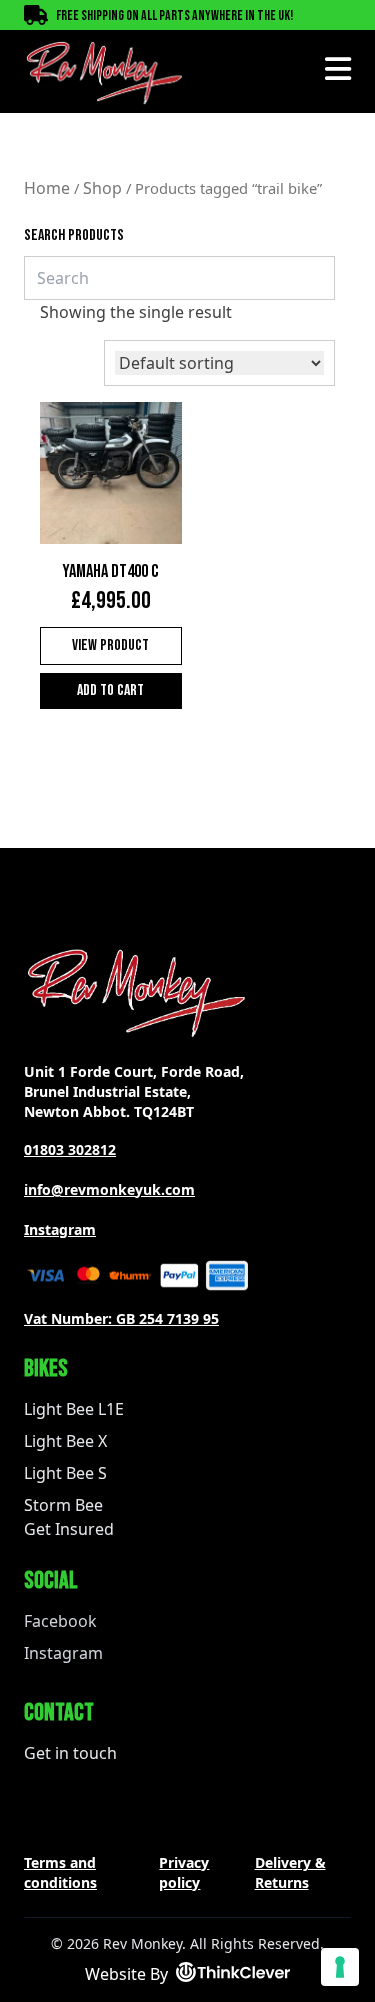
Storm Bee (63, 1505)
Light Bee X (65, 1441)
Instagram (60, 1229)
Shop (102, 188)
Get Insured (69, 1529)
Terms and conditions (60, 1872)
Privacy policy (184, 1872)
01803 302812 (70, 1149)
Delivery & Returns (290, 1872)
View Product (110, 645)
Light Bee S (65, 1473)
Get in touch (70, 1753)
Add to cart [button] (110, 690)
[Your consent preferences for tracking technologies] (340, 1967)
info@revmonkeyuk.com (109, 1189)
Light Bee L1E (74, 1409)
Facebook (60, 1621)
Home (47, 188)
